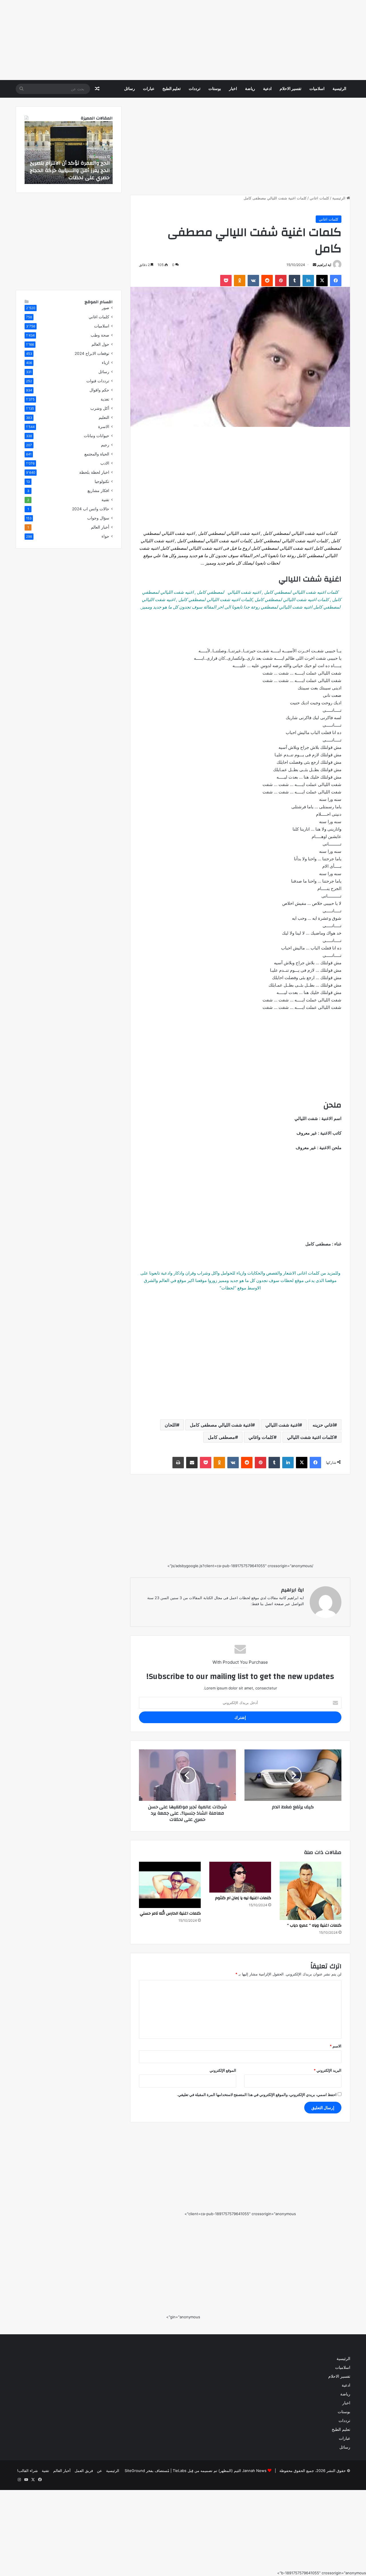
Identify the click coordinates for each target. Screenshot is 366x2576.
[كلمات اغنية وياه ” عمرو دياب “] (311, 1891)
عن (100, 2471)
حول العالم (100, 344)
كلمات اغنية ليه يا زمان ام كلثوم (243, 1898)
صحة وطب (100, 335)
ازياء (106, 363)
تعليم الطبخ (172, 89)
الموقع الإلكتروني (223, 2070)
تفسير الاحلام (291, 89)
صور (106, 308)
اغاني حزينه (323, 1425)
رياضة (250, 89)
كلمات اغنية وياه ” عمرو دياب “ (314, 1925)
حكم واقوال (99, 390)
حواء (105, 536)
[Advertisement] (194, 40)
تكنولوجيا (102, 481)
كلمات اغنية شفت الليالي (311, 1437)
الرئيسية (339, 89)
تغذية (105, 399)
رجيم (105, 445)
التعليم (104, 417)
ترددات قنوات (98, 381)
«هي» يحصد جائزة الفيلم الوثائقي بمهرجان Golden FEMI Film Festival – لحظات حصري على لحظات (70, 170)
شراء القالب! (27, 2471)
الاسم (336, 2046)
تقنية (105, 500)
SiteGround (135, 2471)
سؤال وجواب (98, 518)
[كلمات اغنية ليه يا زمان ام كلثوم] (240, 1877)
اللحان (171, 1425)
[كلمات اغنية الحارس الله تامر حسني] (170, 1885)
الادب (105, 463)
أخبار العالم (100, 527)
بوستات (215, 89)
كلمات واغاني (261, 1437)
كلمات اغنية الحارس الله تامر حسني (170, 1913)
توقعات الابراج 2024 (92, 353)
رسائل (130, 89)
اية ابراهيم (324, 265)
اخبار (233, 89)
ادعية (267, 89)
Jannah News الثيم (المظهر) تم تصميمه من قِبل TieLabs (220, 2471)
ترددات (195, 89)
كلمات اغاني (319, 198)
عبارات (149, 89)
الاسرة (104, 427)
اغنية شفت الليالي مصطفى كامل (221, 1425)
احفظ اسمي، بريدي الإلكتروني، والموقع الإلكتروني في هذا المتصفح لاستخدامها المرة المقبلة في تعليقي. (257, 2095)
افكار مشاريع (98, 491)
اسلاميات (317, 89)
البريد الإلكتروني (328, 2070)
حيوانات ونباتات (97, 436)
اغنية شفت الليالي (282, 1425)
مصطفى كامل (221, 1437)
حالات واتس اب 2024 (91, 509)
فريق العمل (84, 2471)
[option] (69, 153)
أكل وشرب (100, 408)
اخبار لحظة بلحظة (94, 472)
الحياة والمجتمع (97, 454)
